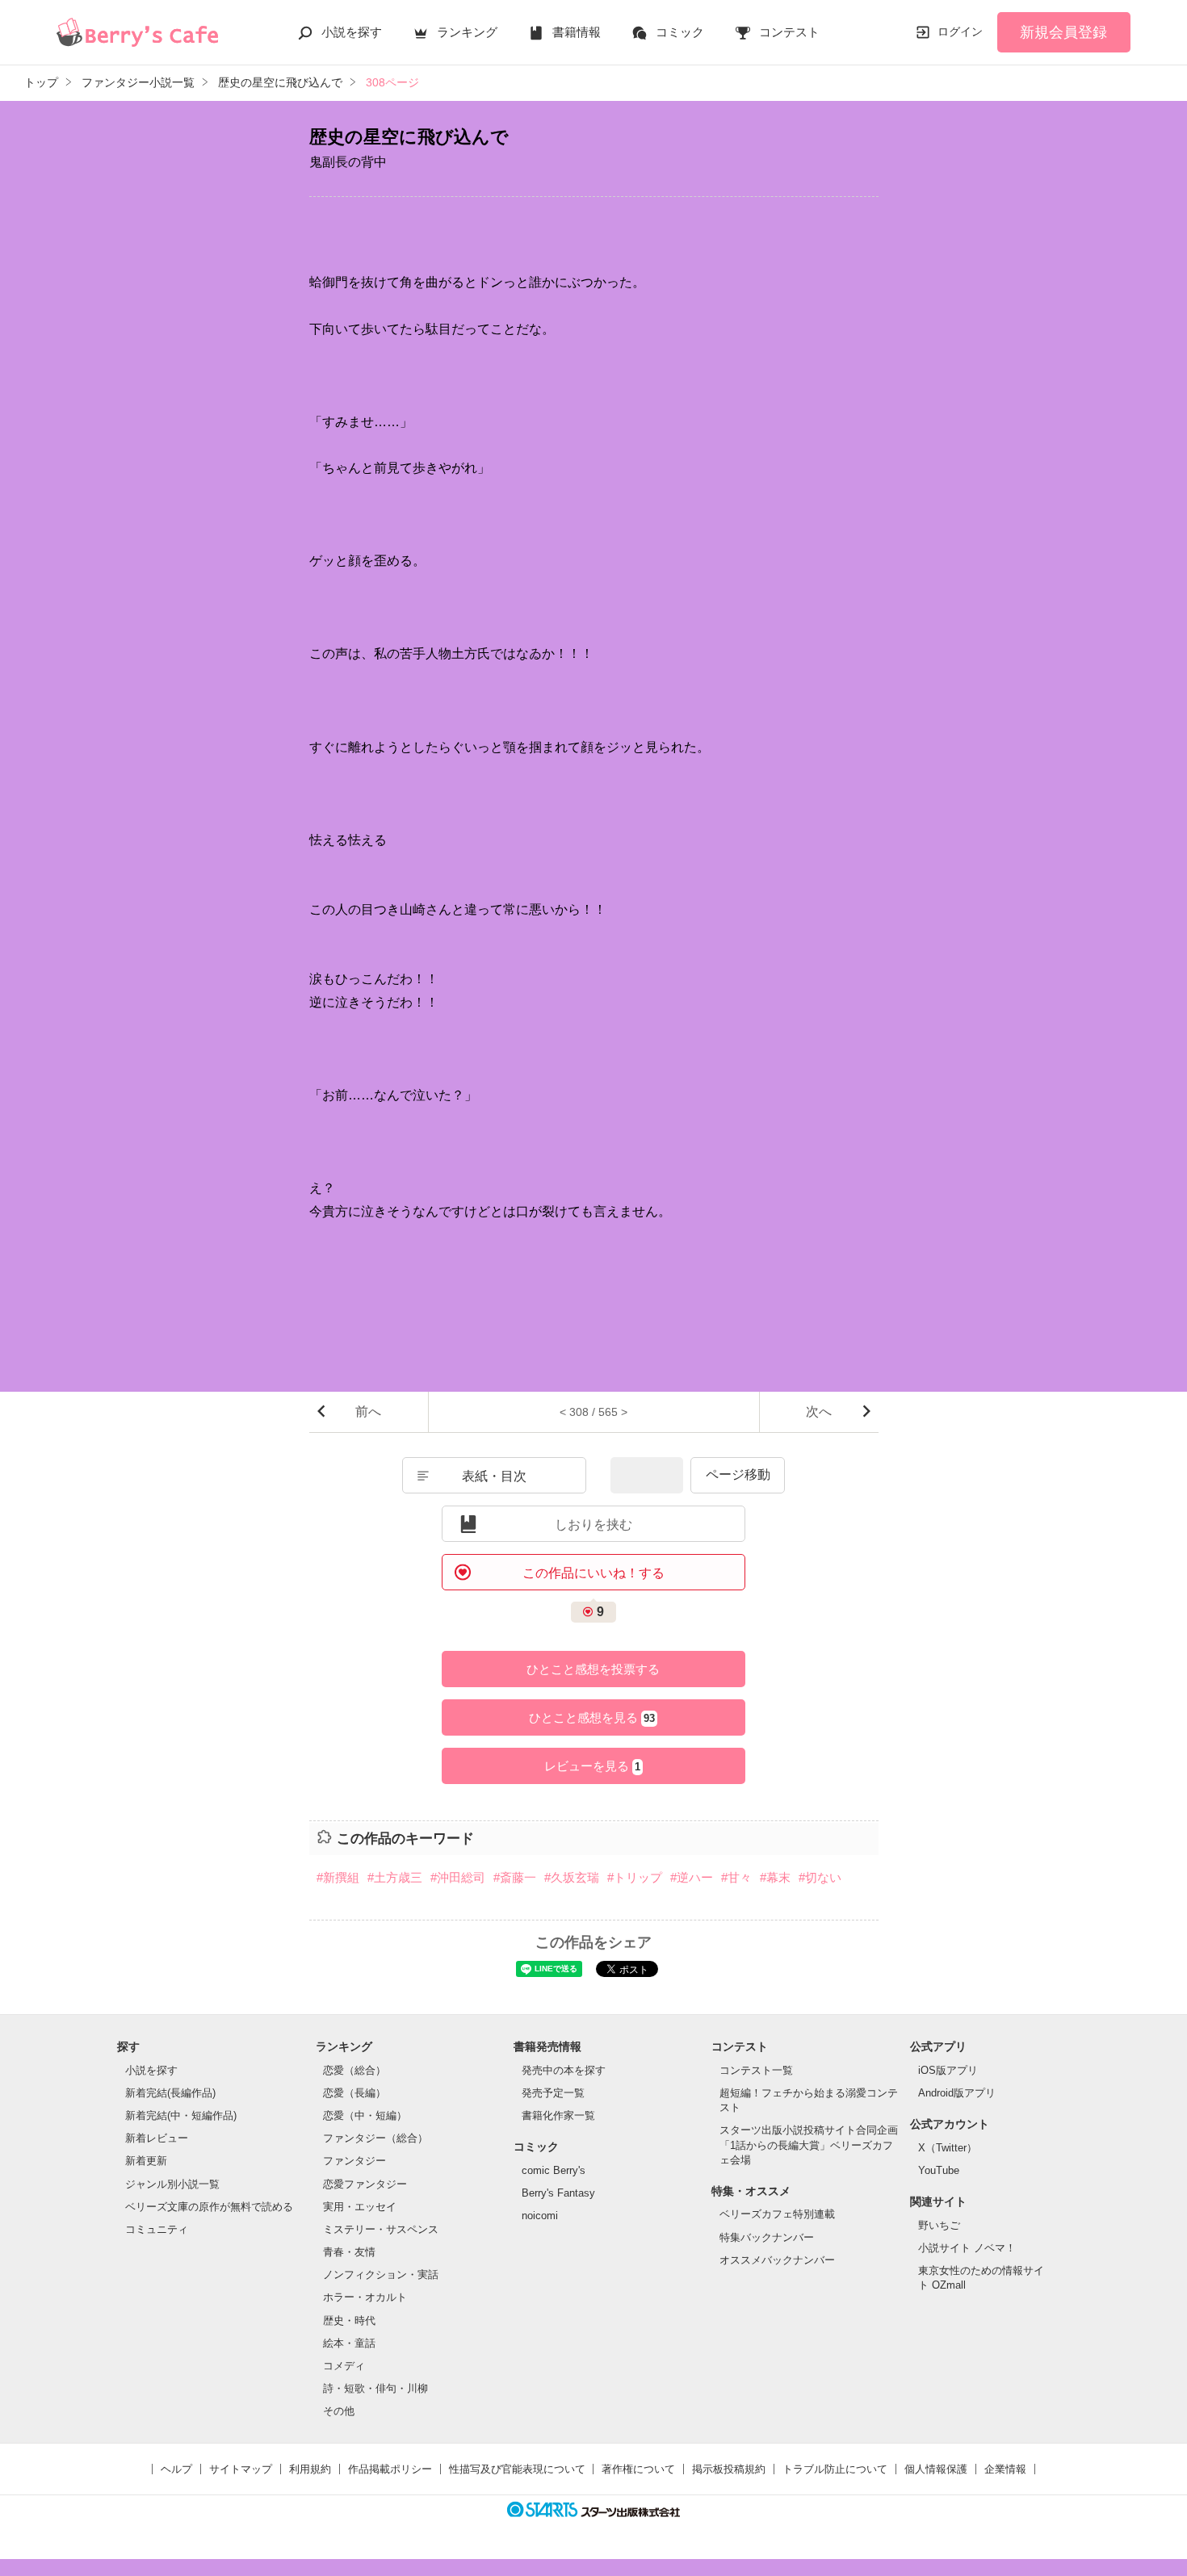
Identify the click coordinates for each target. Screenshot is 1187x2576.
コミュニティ (157, 2229)
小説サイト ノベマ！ (967, 2248)
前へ (368, 1412)
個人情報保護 (936, 2469)
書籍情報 (577, 32)
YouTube (939, 2170)
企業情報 (1005, 2469)
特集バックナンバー (767, 2237)
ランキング (467, 32)
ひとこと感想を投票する (593, 1669)
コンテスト (789, 32)
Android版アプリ (957, 2093)
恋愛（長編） (354, 2093)
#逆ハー (692, 1877)
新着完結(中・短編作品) (181, 2115)
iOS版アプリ (948, 2070)
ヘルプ (176, 2469)
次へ (819, 1412)
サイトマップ (241, 2469)
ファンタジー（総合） (375, 2138)
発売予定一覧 (553, 2093)
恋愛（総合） (354, 2070)
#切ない (820, 1877)
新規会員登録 (1063, 32)
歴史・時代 (349, 2320)
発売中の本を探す (564, 2070)
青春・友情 (349, 2252)
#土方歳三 (395, 1877)
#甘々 (736, 1877)
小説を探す (352, 32)
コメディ (344, 2366)
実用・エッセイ (360, 2207)
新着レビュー (157, 2138)
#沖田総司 (458, 1877)
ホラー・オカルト (365, 2297)
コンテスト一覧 (756, 2070)
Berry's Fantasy (558, 2193)
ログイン (960, 31)
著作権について (638, 2469)
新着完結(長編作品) (170, 2093)
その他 (339, 2411)
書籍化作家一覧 (558, 2115)
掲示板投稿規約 (729, 2469)
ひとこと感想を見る (592, 1717)
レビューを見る (592, 1766)
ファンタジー (354, 2161)
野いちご (939, 2225)
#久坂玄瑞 (572, 1877)
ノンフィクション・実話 (381, 2274)
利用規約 (310, 2469)
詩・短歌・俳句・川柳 (375, 2388)
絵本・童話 (349, 2343)
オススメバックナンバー (777, 2260)
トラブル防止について (835, 2469)
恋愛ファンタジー (365, 2184)
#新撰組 (338, 1877)
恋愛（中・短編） (365, 2115)
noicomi (540, 2216)
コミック (680, 32)
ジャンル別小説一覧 (172, 2184)
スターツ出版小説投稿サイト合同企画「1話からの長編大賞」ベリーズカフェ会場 (809, 2145)
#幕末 (775, 1877)
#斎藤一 (515, 1877)
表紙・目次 (494, 1476)
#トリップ (635, 1877)
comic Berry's (554, 2170)
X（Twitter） (948, 2148)
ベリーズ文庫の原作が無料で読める (209, 2207)
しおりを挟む (593, 1525)
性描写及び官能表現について (517, 2469)
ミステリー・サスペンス (381, 2229)
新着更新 (146, 2161)
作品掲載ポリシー (390, 2469)
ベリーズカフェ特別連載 (777, 2214)
